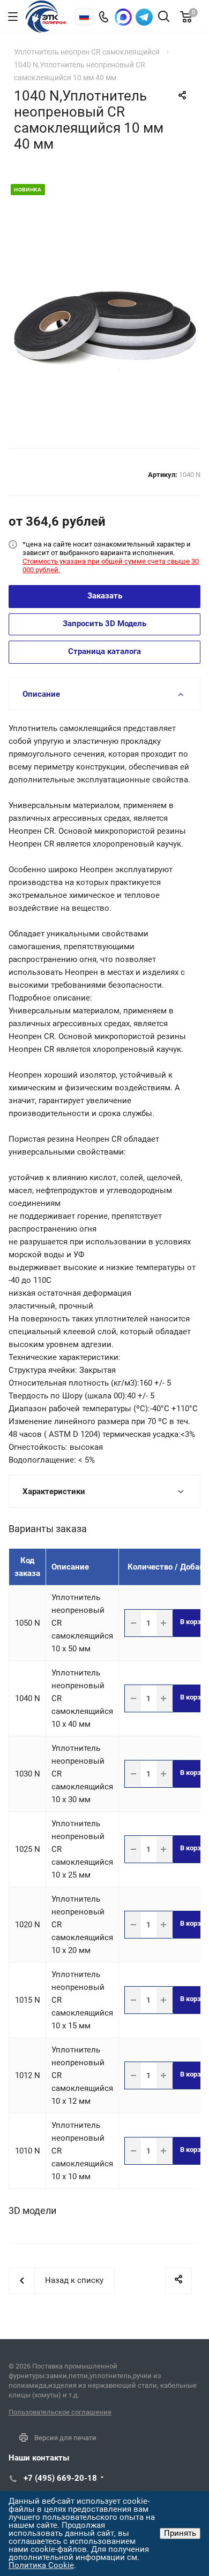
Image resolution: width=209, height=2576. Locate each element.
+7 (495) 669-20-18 (60, 2478)
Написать (144, 17)
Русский (84, 17)
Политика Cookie (41, 2565)
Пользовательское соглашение (60, 2412)
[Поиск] (164, 17)
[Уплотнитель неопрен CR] (104, 314)
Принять (180, 2533)
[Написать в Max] (123, 17)
